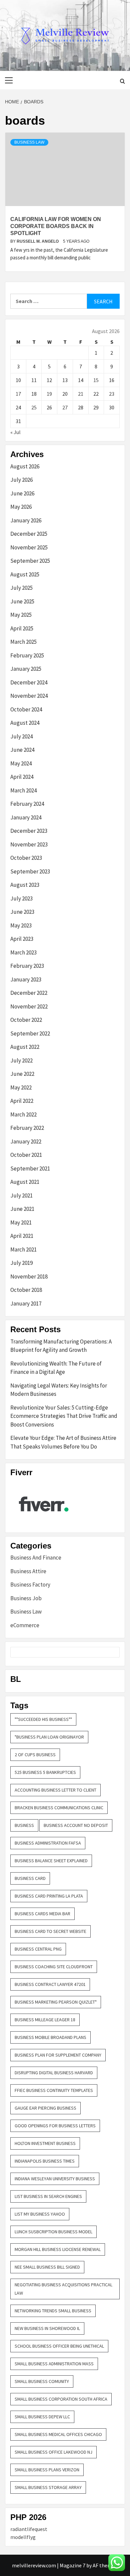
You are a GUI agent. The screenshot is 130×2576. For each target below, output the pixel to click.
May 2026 (21, 507)
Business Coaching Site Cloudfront (54, 1967)
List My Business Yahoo (40, 2214)
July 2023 (21, 898)
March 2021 (23, 1249)
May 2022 (21, 1087)
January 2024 (26, 817)
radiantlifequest (29, 2529)
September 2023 (30, 871)
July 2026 (21, 480)
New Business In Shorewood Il (47, 2328)
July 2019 (21, 1263)
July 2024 (21, 736)
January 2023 (26, 979)
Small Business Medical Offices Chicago (58, 2434)
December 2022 (29, 993)
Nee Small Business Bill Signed (47, 2267)
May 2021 (21, 1222)
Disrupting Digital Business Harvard (54, 2073)
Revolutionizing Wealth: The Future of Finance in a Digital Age (56, 1368)
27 (65, 407)
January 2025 (26, 669)
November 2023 (29, 844)
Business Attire (28, 1571)
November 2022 (29, 1006)
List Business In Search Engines (48, 2196)
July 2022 (21, 1060)
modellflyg (23, 2537)
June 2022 (22, 1074)
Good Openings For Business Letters (55, 2126)
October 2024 (26, 709)
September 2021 (30, 1168)
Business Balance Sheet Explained (51, 1861)
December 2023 (29, 831)
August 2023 (25, 885)
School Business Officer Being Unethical (59, 2346)
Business (24, 1825)
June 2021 (22, 1209)
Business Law (29, 142)
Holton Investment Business (45, 2143)
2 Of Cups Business (35, 1755)
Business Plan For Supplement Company (58, 2055)
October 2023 (26, 858)
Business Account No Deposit (76, 1825)
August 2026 (25, 466)
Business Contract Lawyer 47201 (50, 1984)
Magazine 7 (72, 2565)
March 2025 (23, 642)
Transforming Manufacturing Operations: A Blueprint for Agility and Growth (61, 1346)
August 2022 (25, 1047)
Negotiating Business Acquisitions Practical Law (63, 2289)
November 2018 (29, 1276)
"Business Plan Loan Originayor (49, 1737)
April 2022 (22, 1101)
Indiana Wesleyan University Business (55, 2179)
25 (34, 407)
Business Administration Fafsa (48, 1843)
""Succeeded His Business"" (43, 1719)
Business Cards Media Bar (42, 1914)
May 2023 (21, 925)
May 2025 (21, 615)
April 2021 (22, 1236)
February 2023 (27, 966)
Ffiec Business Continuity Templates (54, 2090)
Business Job (26, 1598)
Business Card (30, 1878)
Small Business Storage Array (48, 2487)
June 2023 (22, 912)
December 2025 (29, 534)
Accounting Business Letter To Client (55, 1790)
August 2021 (25, 1182)
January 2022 (26, 1141)
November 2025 (29, 547)
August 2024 (25, 723)
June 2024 (22, 750)
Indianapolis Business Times (45, 2161)
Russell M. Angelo (38, 241)
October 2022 (26, 1020)
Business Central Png (38, 1949)
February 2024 (27, 804)
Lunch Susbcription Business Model (53, 2232)
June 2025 (22, 601)
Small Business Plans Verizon (47, 2470)
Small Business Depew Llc (42, 2417)
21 (81, 394)
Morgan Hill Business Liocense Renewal (58, 2249)
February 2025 (27, 655)
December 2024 (29, 682)
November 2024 (29, 696)
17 (18, 394)
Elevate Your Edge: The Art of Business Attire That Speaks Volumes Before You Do (63, 1442)
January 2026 (26, 520)
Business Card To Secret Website (50, 1931)
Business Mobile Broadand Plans (50, 2037)
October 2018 (26, 1290)
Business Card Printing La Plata (49, 1896)
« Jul (15, 432)
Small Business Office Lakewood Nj (53, 2452)
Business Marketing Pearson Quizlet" (56, 2002)
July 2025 (21, 588)
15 (96, 380)
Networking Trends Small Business (53, 2311)
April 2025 (22, 628)
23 (112, 394)
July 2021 (21, 1195)
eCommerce (25, 1625)
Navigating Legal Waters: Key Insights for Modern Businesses (59, 1390)
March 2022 (23, 1114)
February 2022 (27, 1128)
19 (49, 394)
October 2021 (26, 1155)
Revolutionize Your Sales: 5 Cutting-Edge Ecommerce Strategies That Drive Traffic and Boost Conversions (64, 1416)
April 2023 (22, 939)
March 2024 (23, 790)
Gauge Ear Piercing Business (45, 2108)
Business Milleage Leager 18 (45, 2020)
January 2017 (26, 1304)
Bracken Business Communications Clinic (59, 1808)
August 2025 (25, 574)
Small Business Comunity (42, 2381)
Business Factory (30, 1585)
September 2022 (30, 1033)
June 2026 (22, 493)
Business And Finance (36, 1558)
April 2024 (22, 777)
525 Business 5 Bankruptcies (45, 1772)
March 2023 (23, 952)
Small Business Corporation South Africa (61, 2399)
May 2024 (21, 763)
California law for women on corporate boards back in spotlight (56, 226)
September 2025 (30, 561)
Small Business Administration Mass (54, 2364)
